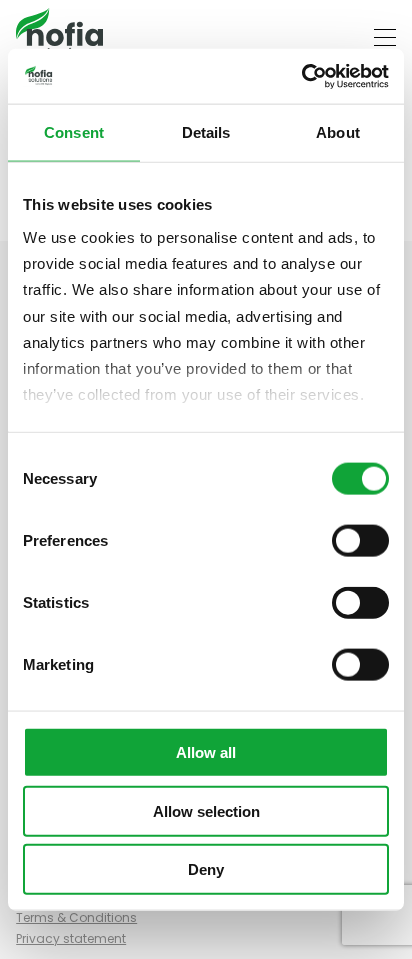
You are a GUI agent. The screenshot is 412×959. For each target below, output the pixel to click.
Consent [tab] (74, 132)
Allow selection (206, 810)
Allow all (206, 752)
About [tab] (338, 132)
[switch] (360, 541)
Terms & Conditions (76, 917)
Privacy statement (71, 938)
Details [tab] (206, 132)
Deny (206, 869)
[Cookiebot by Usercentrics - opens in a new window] (301, 76)
